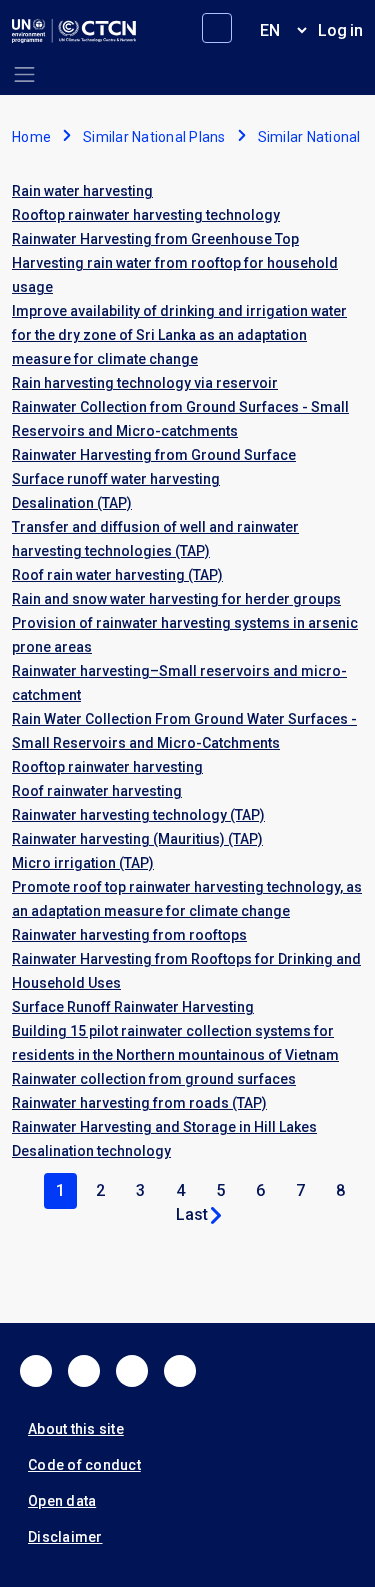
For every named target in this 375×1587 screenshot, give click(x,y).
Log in (340, 30)
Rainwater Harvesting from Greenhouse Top (155, 239)
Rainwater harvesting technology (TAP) (138, 815)
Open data (62, 1501)
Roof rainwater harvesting (97, 791)
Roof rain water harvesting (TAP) (117, 575)
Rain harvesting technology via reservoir (145, 383)
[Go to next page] (216, 1215)
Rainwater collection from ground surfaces (154, 1079)
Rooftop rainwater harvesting (107, 767)
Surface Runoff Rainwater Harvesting (133, 1007)
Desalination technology (91, 1151)
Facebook (36, 1371)
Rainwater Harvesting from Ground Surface (154, 455)
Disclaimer (65, 1537)
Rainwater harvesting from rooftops (129, 935)
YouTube (180, 1371)
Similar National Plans (154, 137)
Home (31, 137)
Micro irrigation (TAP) (83, 863)
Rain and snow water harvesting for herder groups (176, 599)
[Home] (74, 31)
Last (192, 1214)
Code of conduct (84, 1465)
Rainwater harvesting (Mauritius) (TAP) (137, 839)
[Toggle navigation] (24, 74)
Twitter (84, 1371)
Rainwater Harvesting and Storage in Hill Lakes (164, 1127)
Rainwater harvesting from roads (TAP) (139, 1103)
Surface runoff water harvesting (116, 479)
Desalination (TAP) (72, 503)
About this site (76, 1429)
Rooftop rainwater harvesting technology (146, 215)
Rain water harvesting (82, 191)
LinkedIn (132, 1371)
